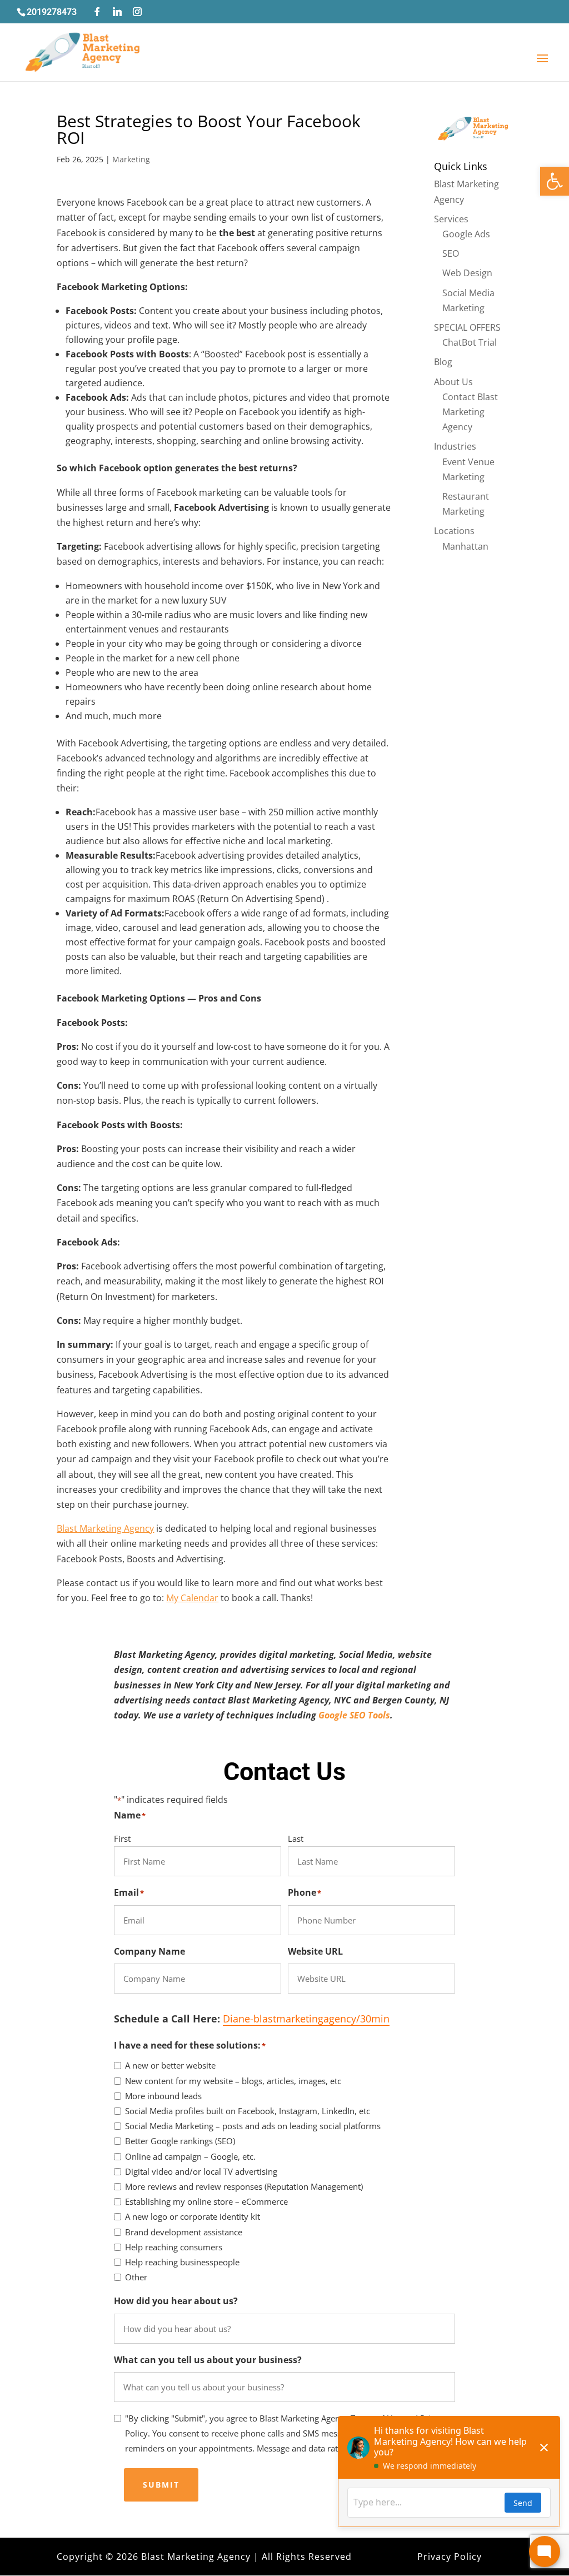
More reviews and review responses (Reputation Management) (244, 2186)
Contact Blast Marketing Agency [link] (470, 412)
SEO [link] (451, 253)
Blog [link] (443, 362)
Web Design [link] (467, 273)
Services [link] (451, 219)
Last (296, 1838)
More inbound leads (163, 2096)
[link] (555, 181)
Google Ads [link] (466, 234)
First (122, 1838)
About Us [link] (453, 382)
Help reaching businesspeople (182, 2262)
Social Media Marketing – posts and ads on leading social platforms (253, 2126)
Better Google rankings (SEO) (180, 2141)
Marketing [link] (131, 159)
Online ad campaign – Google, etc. (190, 2156)
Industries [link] (455, 446)
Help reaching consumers (174, 2247)
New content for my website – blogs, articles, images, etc (233, 2081)
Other (136, 2277)
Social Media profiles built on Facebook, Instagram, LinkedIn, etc (248, 2111)
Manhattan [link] (465, 546)
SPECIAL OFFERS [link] (467, 327)
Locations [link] (454, 531)
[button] (97, 12)
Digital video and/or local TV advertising (201, 2171)
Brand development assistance (184, 2232)
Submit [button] (161, 2485)
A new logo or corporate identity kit (193, 2216)
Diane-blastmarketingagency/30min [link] (306, 2019)
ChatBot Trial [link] (470, 342)
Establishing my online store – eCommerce (206, 2201)
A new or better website (170, 2065)
